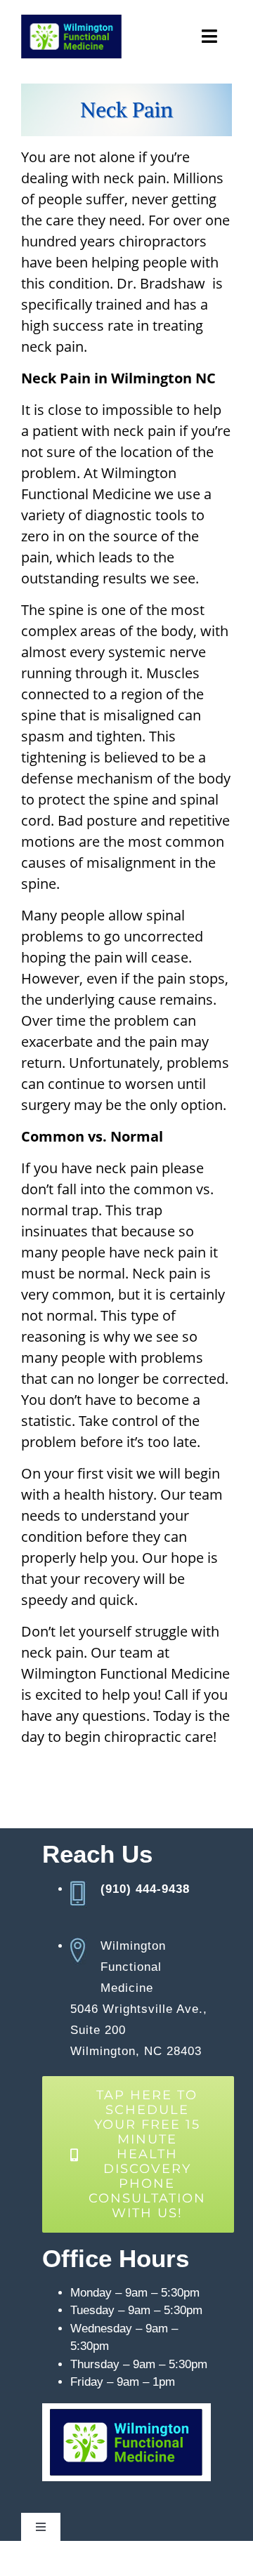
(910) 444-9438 (145, 1889)
